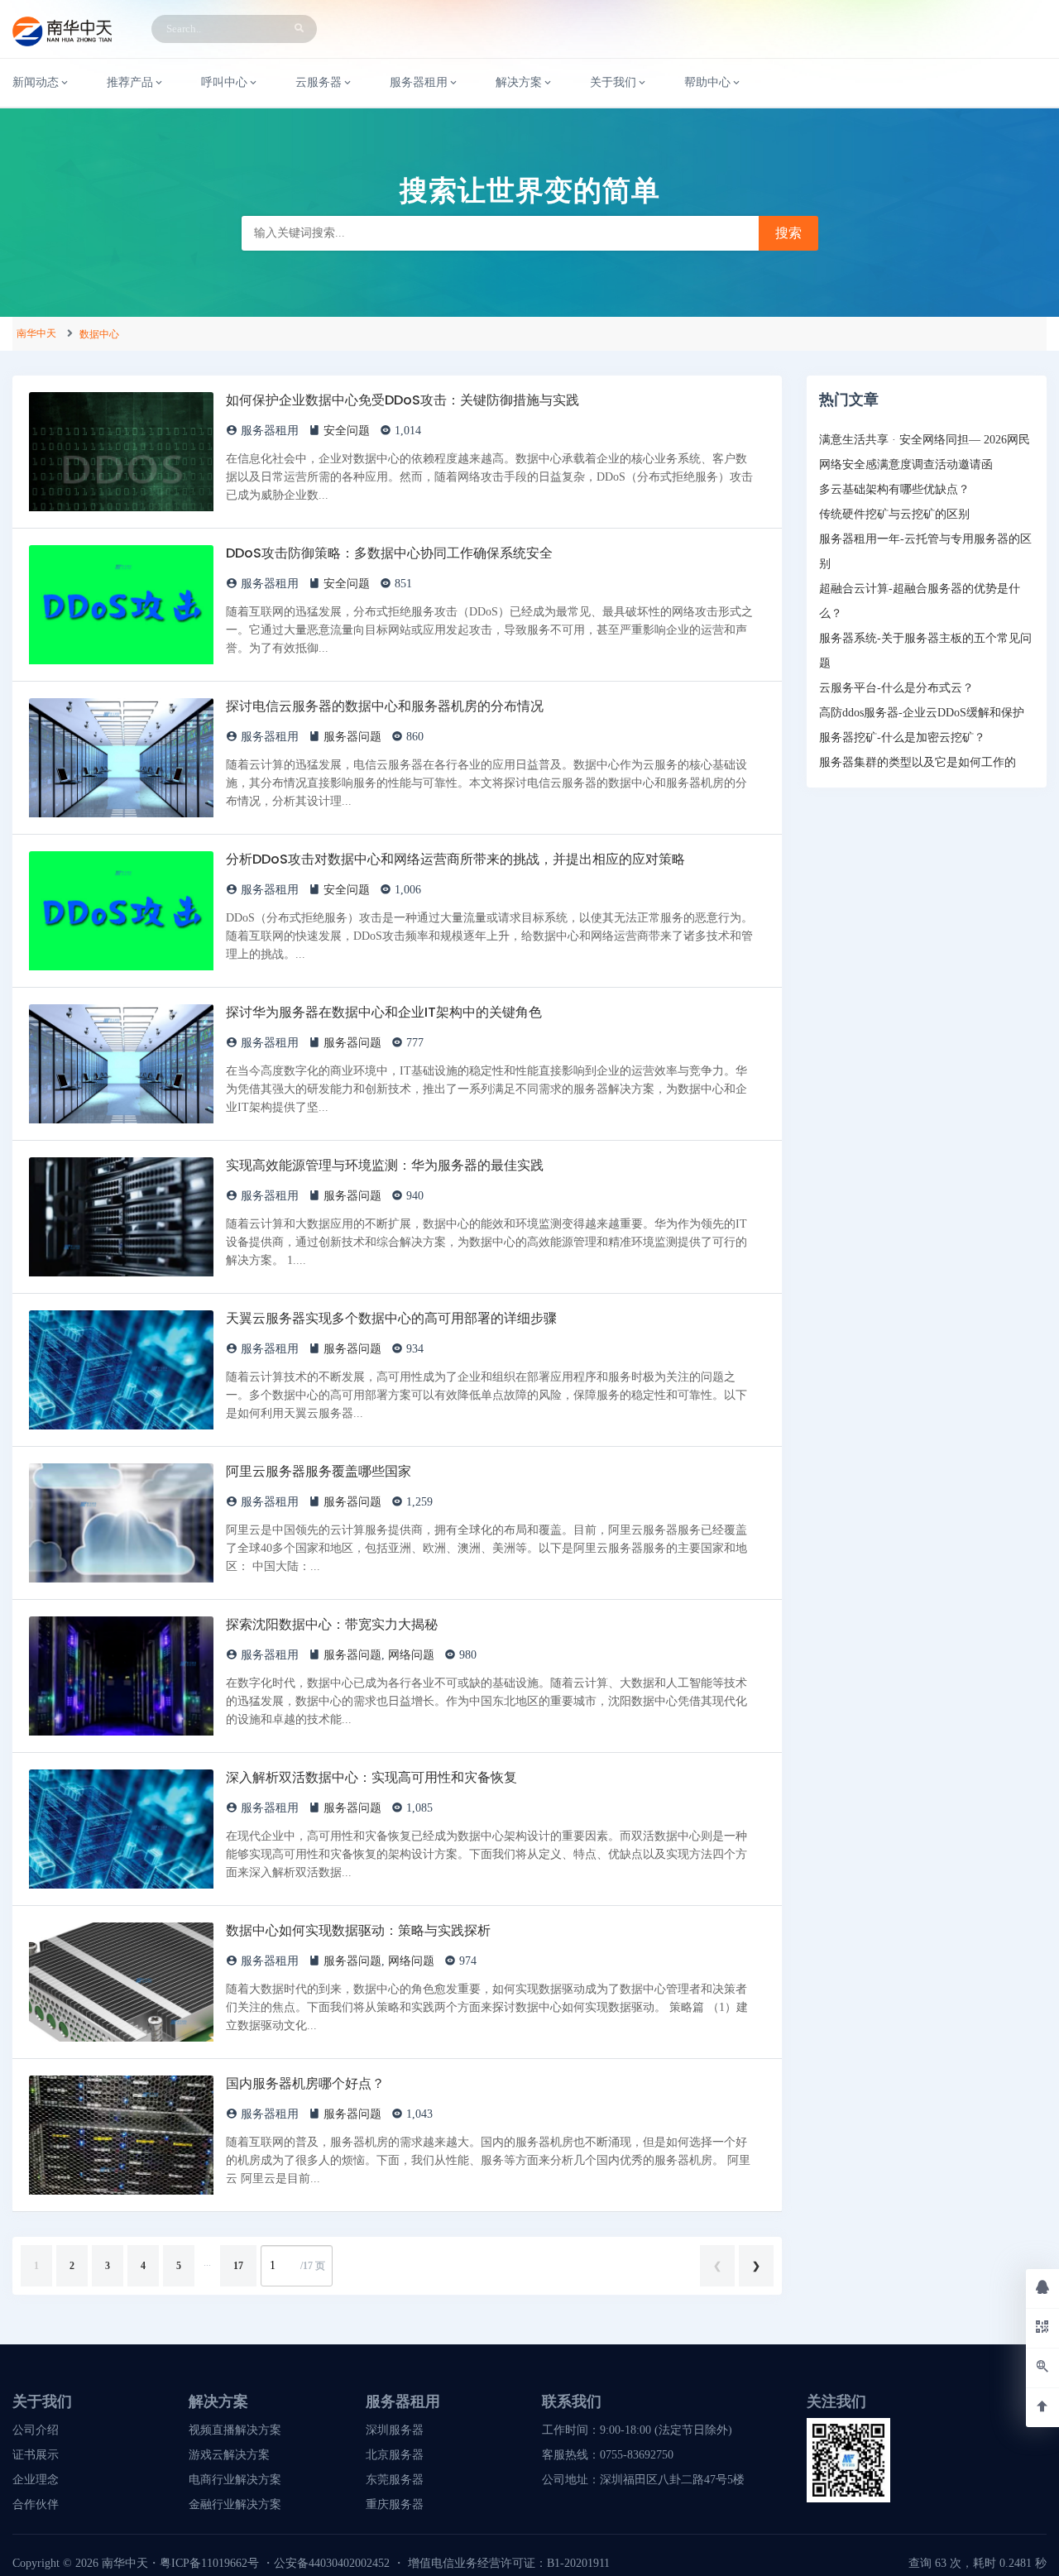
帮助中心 (707, 82)
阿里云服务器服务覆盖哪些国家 (319, 1471)
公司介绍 (36, 2430)
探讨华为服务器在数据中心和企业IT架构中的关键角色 (384, 1012)
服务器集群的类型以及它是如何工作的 (918, 762)
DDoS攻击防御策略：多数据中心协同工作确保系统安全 (389, 553)
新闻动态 (36, 82)
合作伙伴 (36, 2504)
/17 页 (313, 2266)
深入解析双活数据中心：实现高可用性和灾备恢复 (371, 1777)
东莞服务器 (395, 2480)
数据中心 (99, 334)
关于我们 (613, 82)
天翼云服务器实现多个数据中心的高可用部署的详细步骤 (391, 1318)
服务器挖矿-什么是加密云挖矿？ (902, 737)
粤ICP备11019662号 (209, 2563)
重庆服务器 (395, 2504)
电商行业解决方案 (235, 2480)
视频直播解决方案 (235, 2430)
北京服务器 (395, 2455)
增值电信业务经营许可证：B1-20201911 (509, 2563)
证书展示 (36, 2455)
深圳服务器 (395, 2430)
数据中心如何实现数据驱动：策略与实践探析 (358, 1930)
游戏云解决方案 (229, 2455)
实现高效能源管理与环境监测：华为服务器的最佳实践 (385, 1165)
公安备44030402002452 (332, 2563)
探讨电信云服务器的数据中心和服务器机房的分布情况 (385, 706)
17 (238, 2266)
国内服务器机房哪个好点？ (305, 2083)
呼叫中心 (224, 82)
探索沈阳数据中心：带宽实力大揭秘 (332, 1624)
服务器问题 (352, 737)
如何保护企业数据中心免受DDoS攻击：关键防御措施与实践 (403, 400)
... (207, 2262)
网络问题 (411, 1655)
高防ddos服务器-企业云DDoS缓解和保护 (922, 713)
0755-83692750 (637, 2455)
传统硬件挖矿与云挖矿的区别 (894, 514)
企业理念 (36, 2480)
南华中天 (36, 333)
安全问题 (347, 431)
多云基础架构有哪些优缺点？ (894, 489)
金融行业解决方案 (235, 2504)
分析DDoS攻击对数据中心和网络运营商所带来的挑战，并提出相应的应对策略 (455, 859)
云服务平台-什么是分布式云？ (896, 688)
